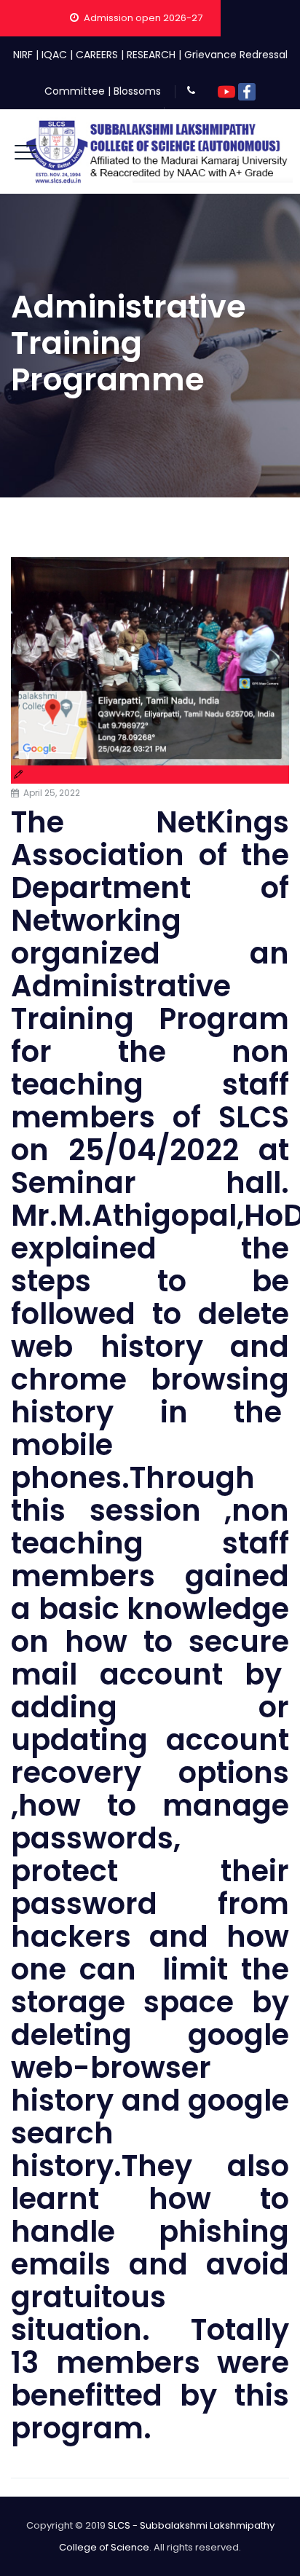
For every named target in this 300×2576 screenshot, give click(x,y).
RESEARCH (151, 55)
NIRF (23, 55)
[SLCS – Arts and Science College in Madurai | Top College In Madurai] (157, 151)
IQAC (54, 55)
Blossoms (137, 91)
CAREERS (97, 55)
